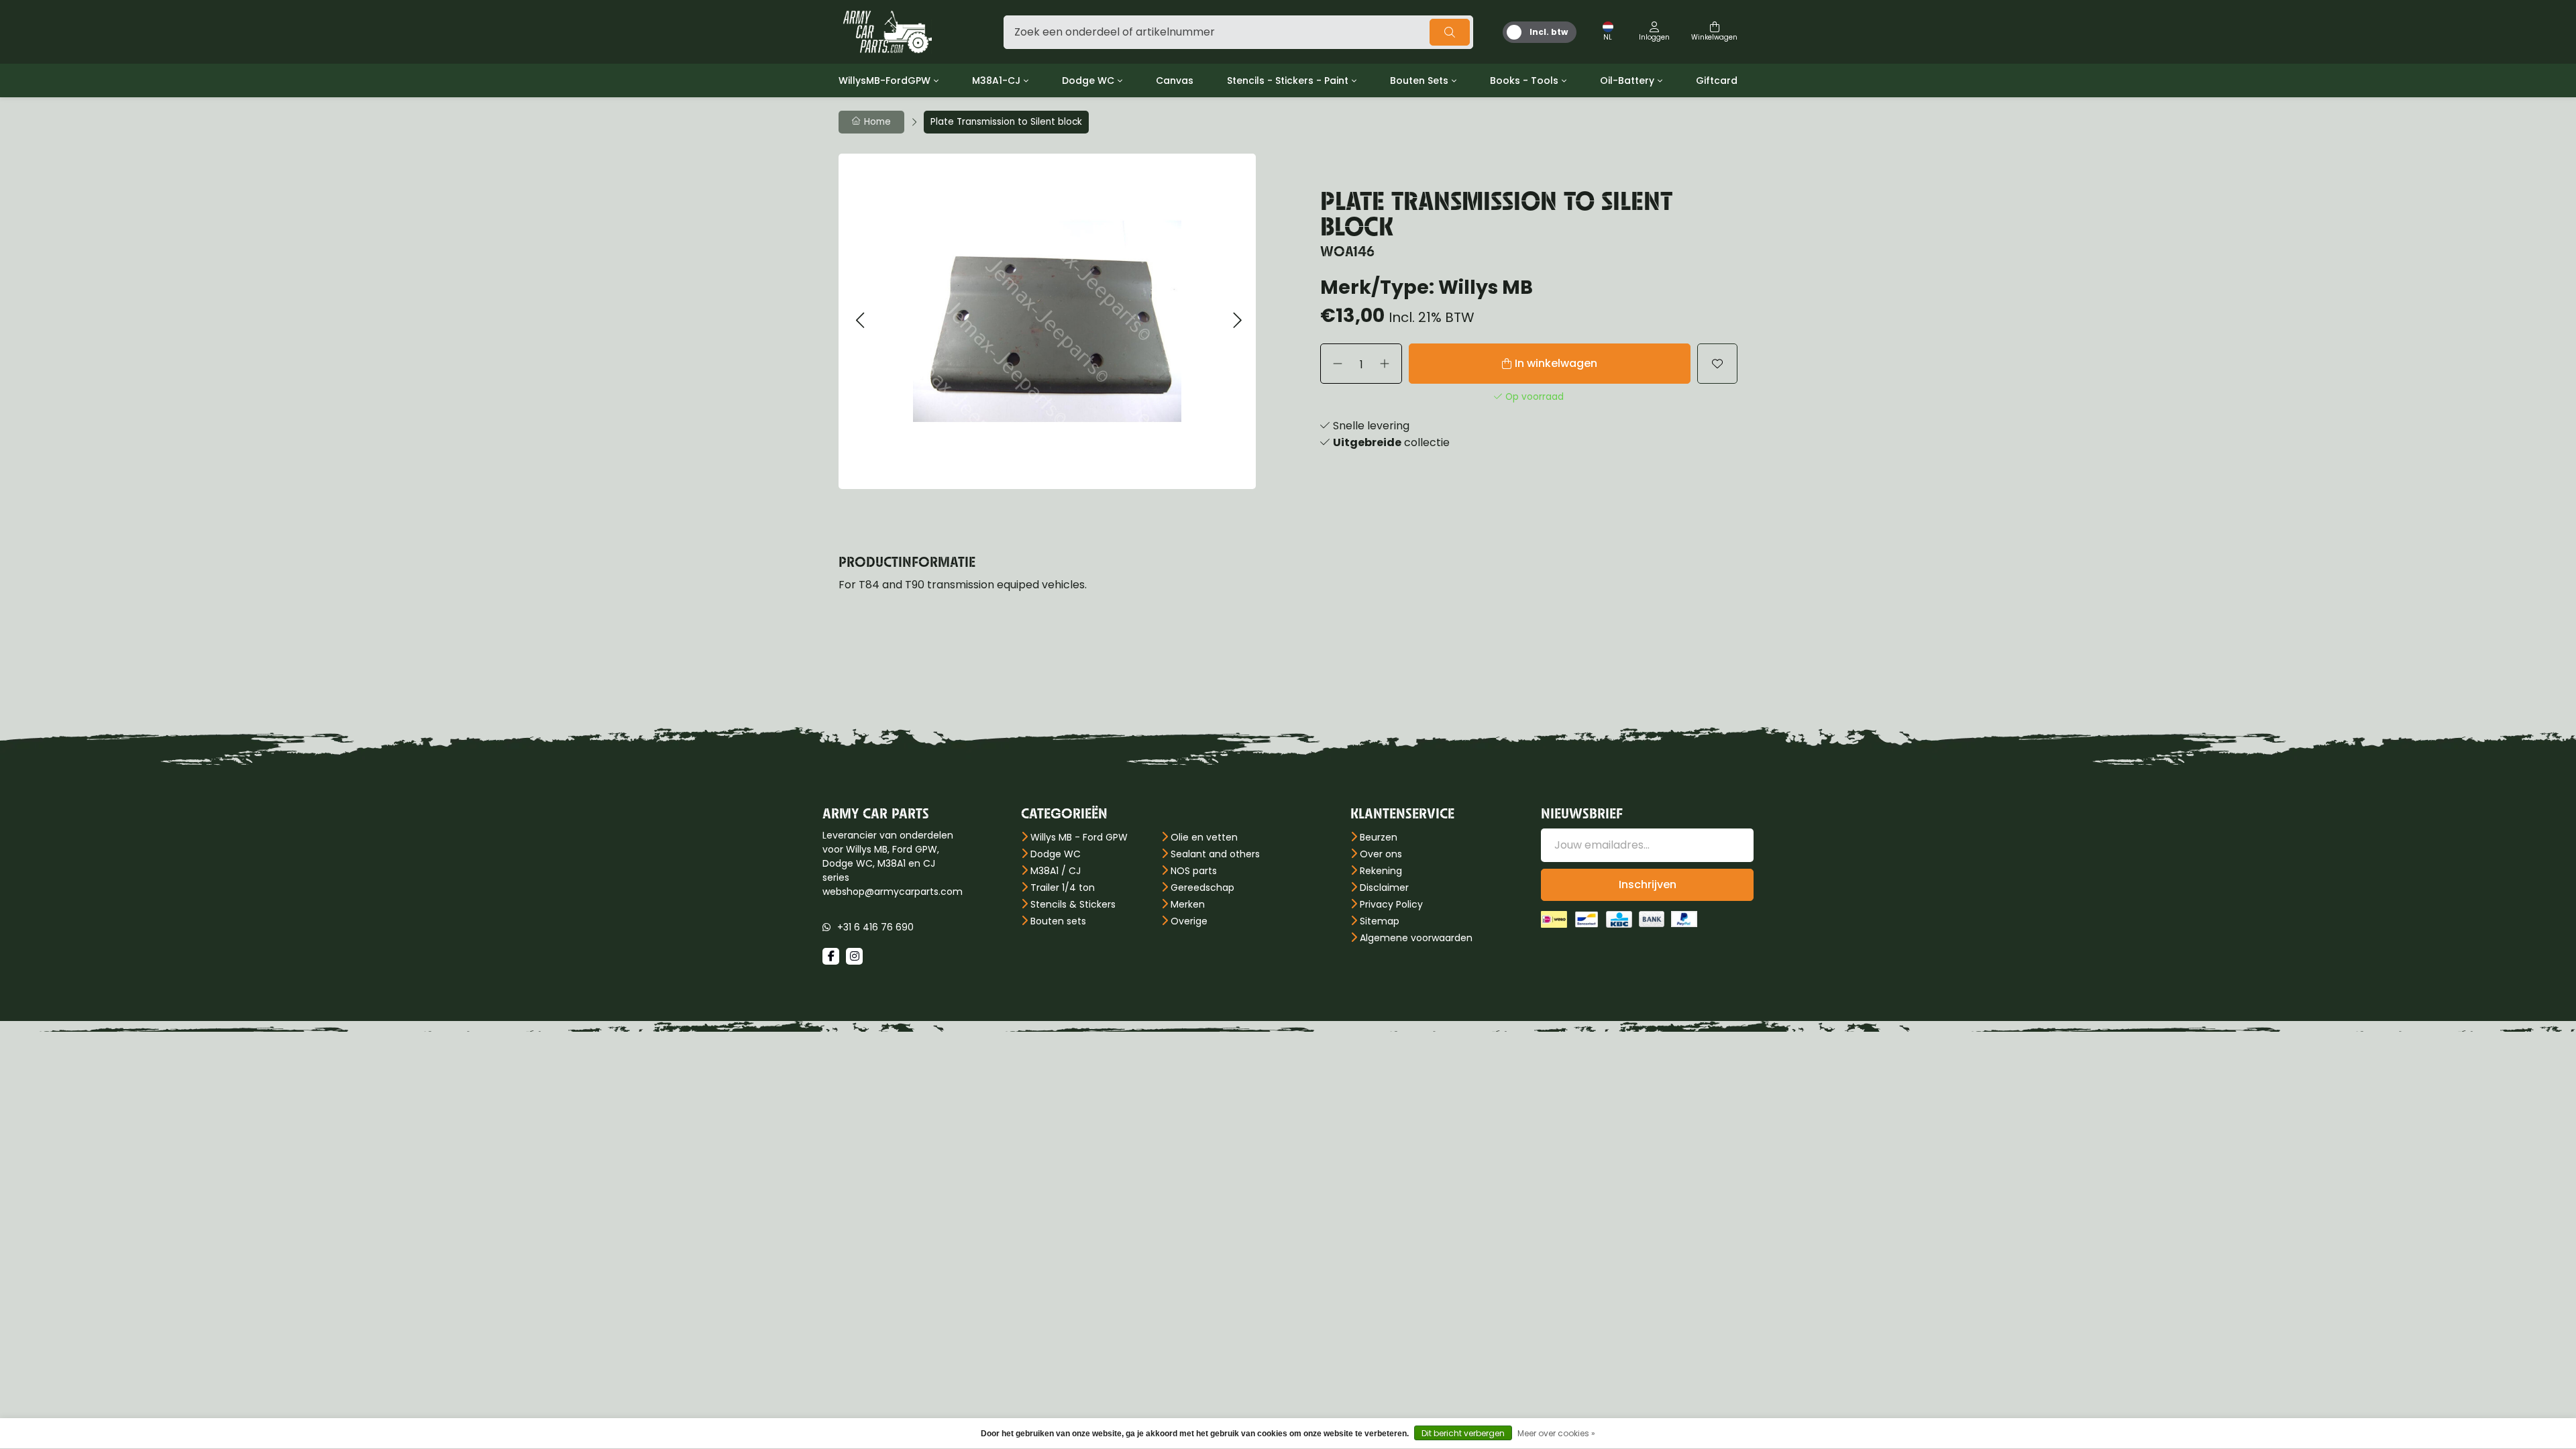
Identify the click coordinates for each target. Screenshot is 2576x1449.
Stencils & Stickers (1073, 904)
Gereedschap (1202, 888)
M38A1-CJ (996, 80)
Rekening (1381, 871)
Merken (1188, 904)
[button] (860, 321)
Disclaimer (1384, 888)
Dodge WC (1088, 80)
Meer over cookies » (1556, 1433)
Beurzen (1379, 837)
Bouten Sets (1419, 80)
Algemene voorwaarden (1416, 938)
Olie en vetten (1204, 837)
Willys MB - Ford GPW (1079, 837)
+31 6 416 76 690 (875, 927)
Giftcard (1717, 80)
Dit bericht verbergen (1463, 1433)
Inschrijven (1648, 884)
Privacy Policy (1391, 904)
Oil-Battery (1627, 80)
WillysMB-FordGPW (884, 80)
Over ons (1381, 854)
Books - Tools (1524, 80)
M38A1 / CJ (1056, 871)
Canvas (1175, 80)
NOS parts (1194, 871)
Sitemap (1380, 921)
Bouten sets (1058, 921)
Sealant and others (1215, 854)
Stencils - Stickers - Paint (1288, 80)
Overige (1189, 921)
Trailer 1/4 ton (1063, 888)
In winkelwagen (1556, 363)
